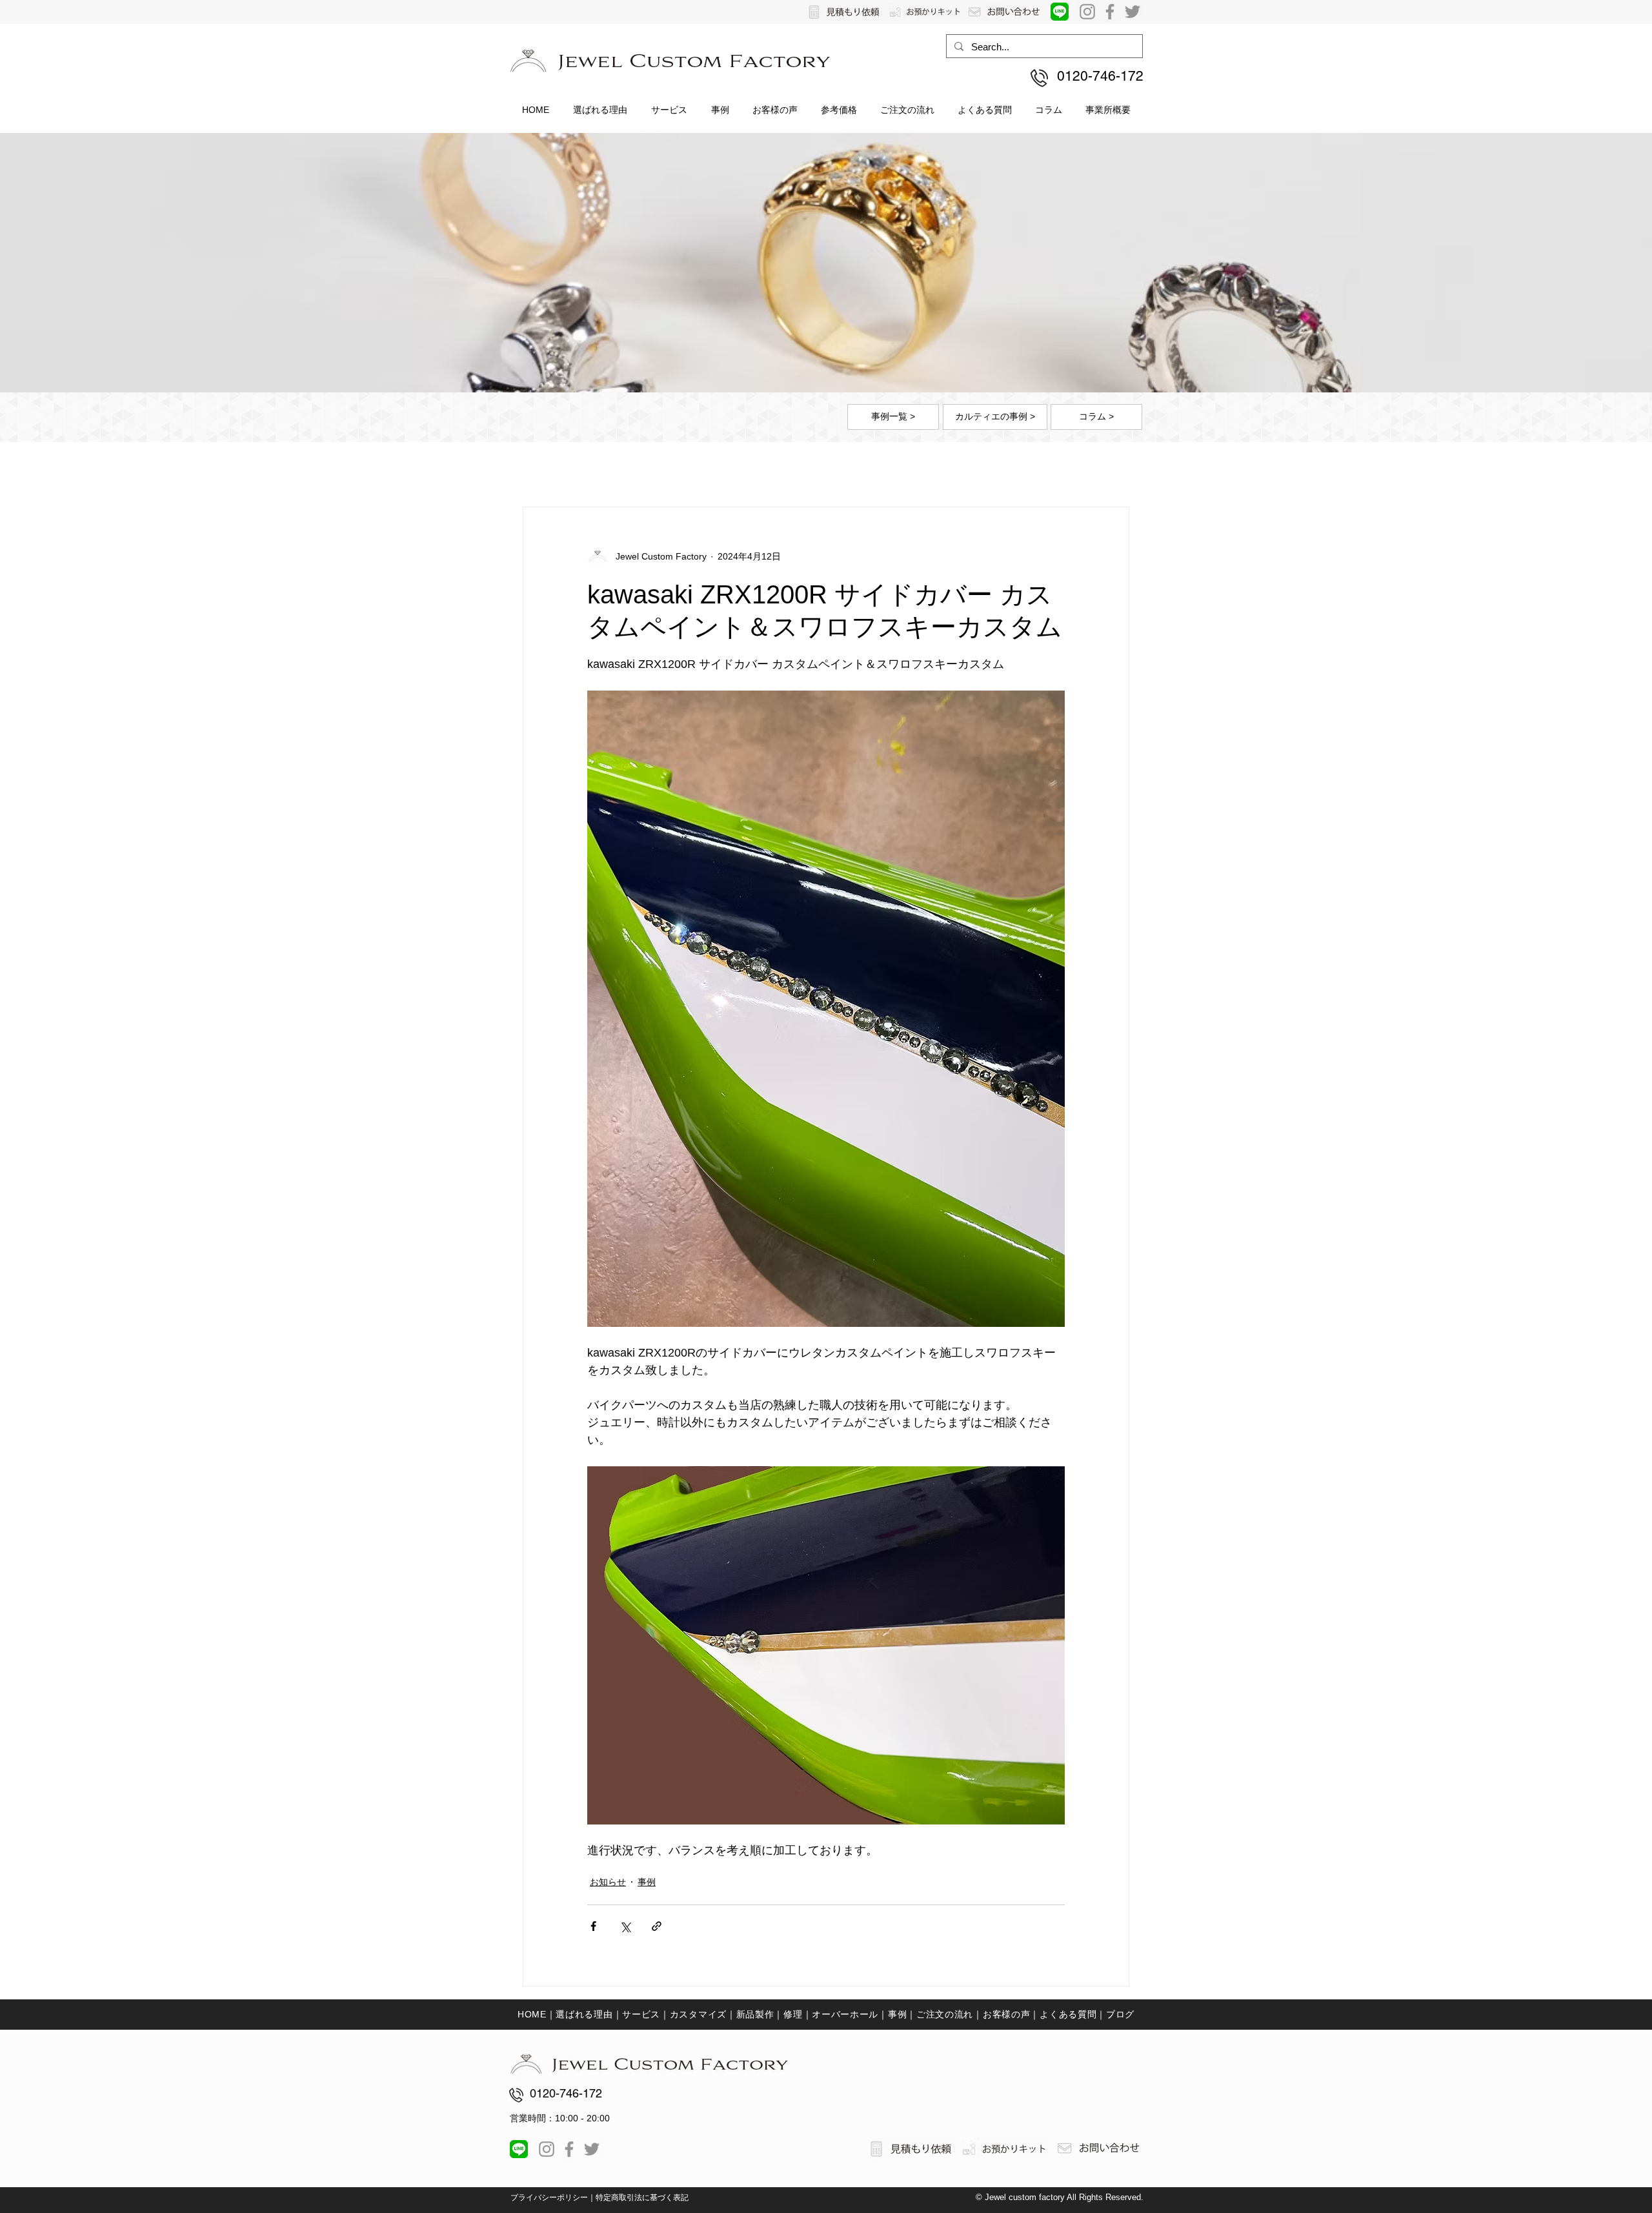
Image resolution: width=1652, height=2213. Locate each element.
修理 (793, 2014)
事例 (647, 1882)
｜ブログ (1115, 2014)
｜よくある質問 (1063, 2014)
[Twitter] (1133, 12)
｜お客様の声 (1002, 2014)
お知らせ (608, 1882)
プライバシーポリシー (549, 2198)
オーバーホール (845, 2014)
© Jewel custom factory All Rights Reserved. (1060, 2197)
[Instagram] (1087, 12)
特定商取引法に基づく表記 (642, 2198)
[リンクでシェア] (657, 1926)
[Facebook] (1110, 12)
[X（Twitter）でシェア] (625, 1926)
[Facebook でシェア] (593, 1926)
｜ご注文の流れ (940, 2014)
